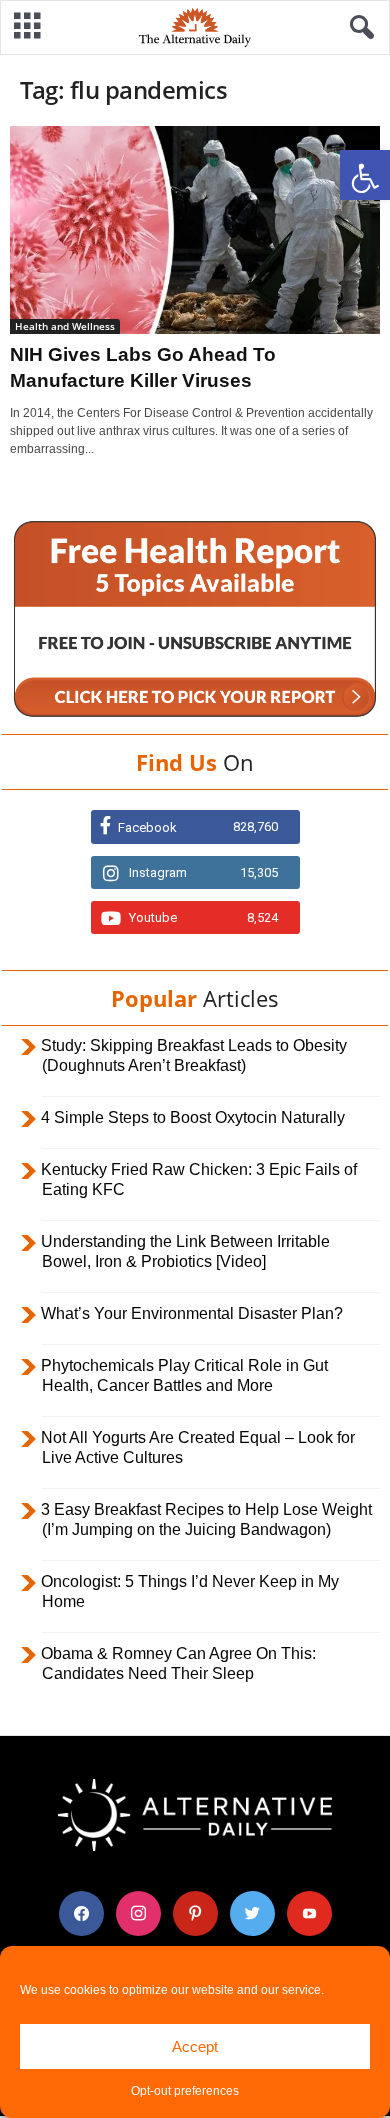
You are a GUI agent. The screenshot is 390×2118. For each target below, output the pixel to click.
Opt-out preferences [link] (185, 2091)
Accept (195, 2046)
